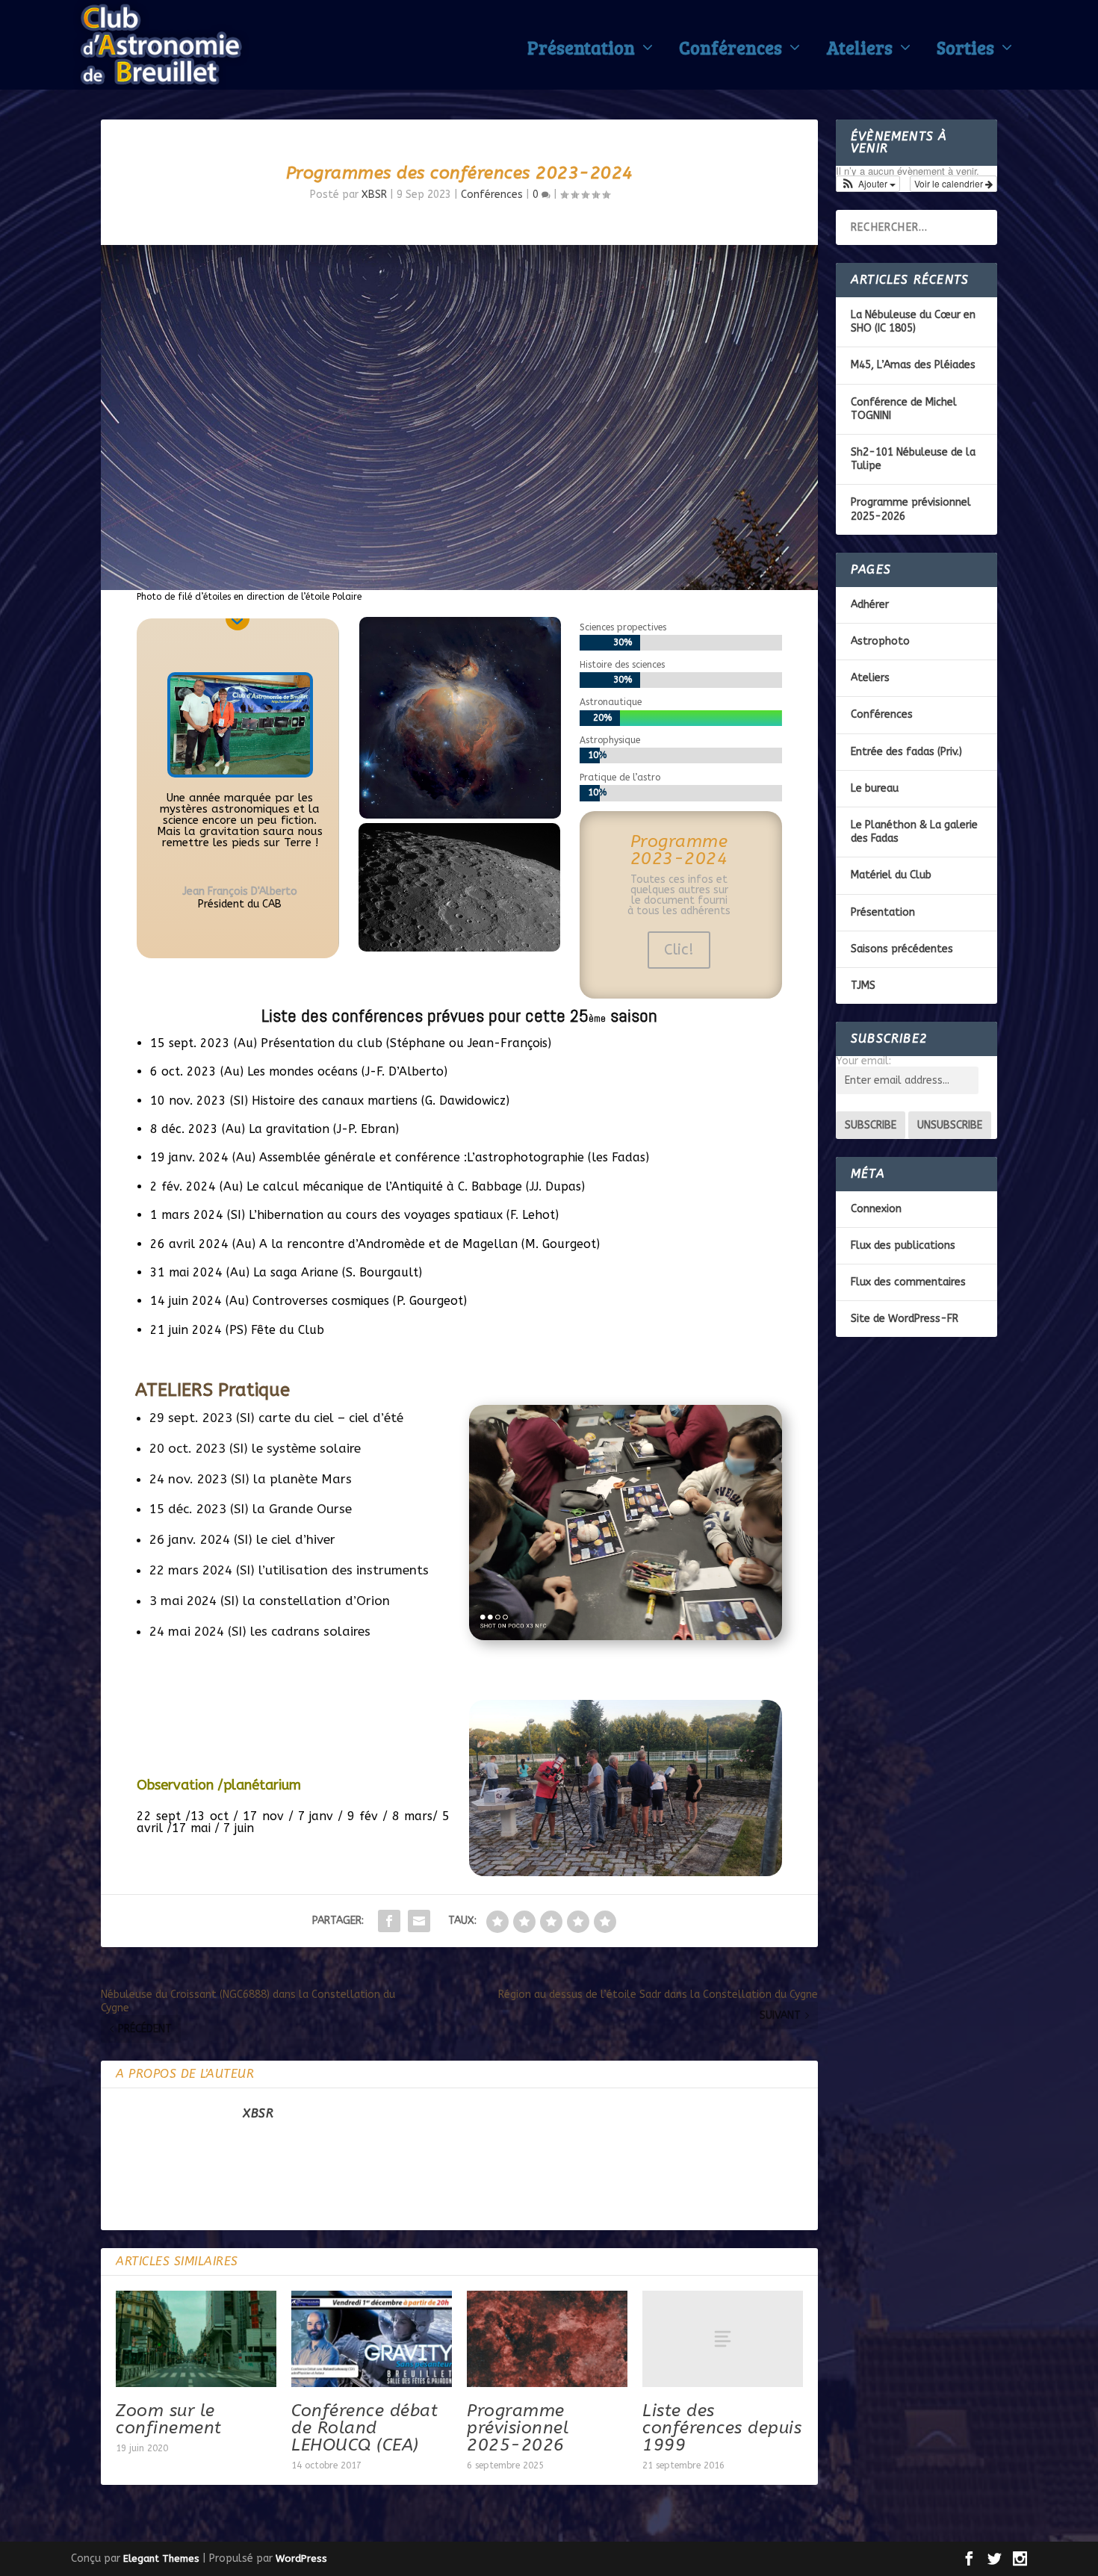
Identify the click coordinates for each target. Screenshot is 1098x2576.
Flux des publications (903, 1245)
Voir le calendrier (950, 183)
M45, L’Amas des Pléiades (913, 365)
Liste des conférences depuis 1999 (722, 2428)
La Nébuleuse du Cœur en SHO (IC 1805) (913, 322)
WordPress (301, 2558)
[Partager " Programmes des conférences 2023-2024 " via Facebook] (389, 1921)
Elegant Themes (161, 2558)
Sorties (965, 51)
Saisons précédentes (902, 949)
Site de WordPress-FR (905, 1319)
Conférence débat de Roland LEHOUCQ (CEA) (365, 2428)
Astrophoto (880, 641)
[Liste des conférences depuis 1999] (723, 2339)
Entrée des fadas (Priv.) (906, 752)
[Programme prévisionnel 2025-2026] (547, 2339)
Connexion (876, 1209)
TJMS (863, 986)
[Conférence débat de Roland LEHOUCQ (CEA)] (372, 2339)
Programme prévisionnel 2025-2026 (518, 2428)
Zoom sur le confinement (169, 2419)
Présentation (581, 51)
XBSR (374, 195)
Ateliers (859, 51)
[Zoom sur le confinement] (196, 2339)
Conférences (731, 51)
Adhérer (870, 605)
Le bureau (875, 788)
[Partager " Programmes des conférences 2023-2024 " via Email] (419, 1921)
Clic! (679, 950)
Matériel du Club (891, 875)
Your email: (863, 1061)
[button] (868, 184)
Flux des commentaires (908, 1282)
